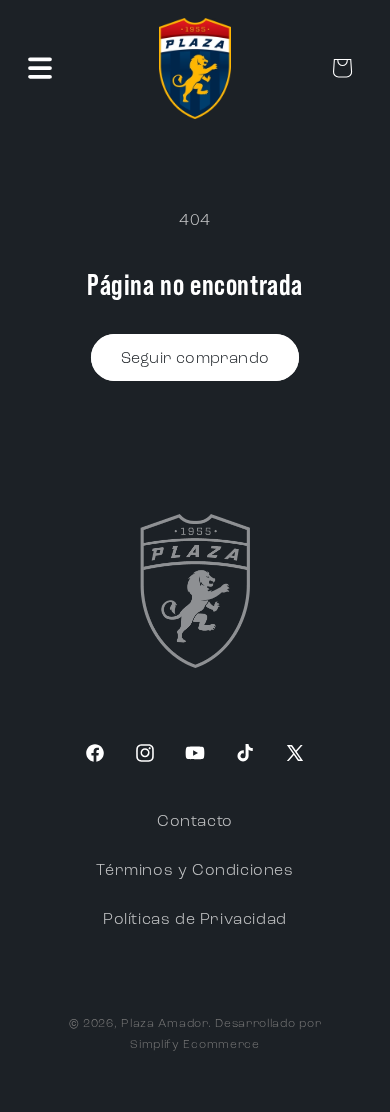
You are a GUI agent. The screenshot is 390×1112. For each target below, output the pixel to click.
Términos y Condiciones (194, 871)
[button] (40, 68)
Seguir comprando (195, 359)
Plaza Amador (164, 1024)
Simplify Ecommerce (195, 1045)
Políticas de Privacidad (195, 920)
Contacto (195, 822)
